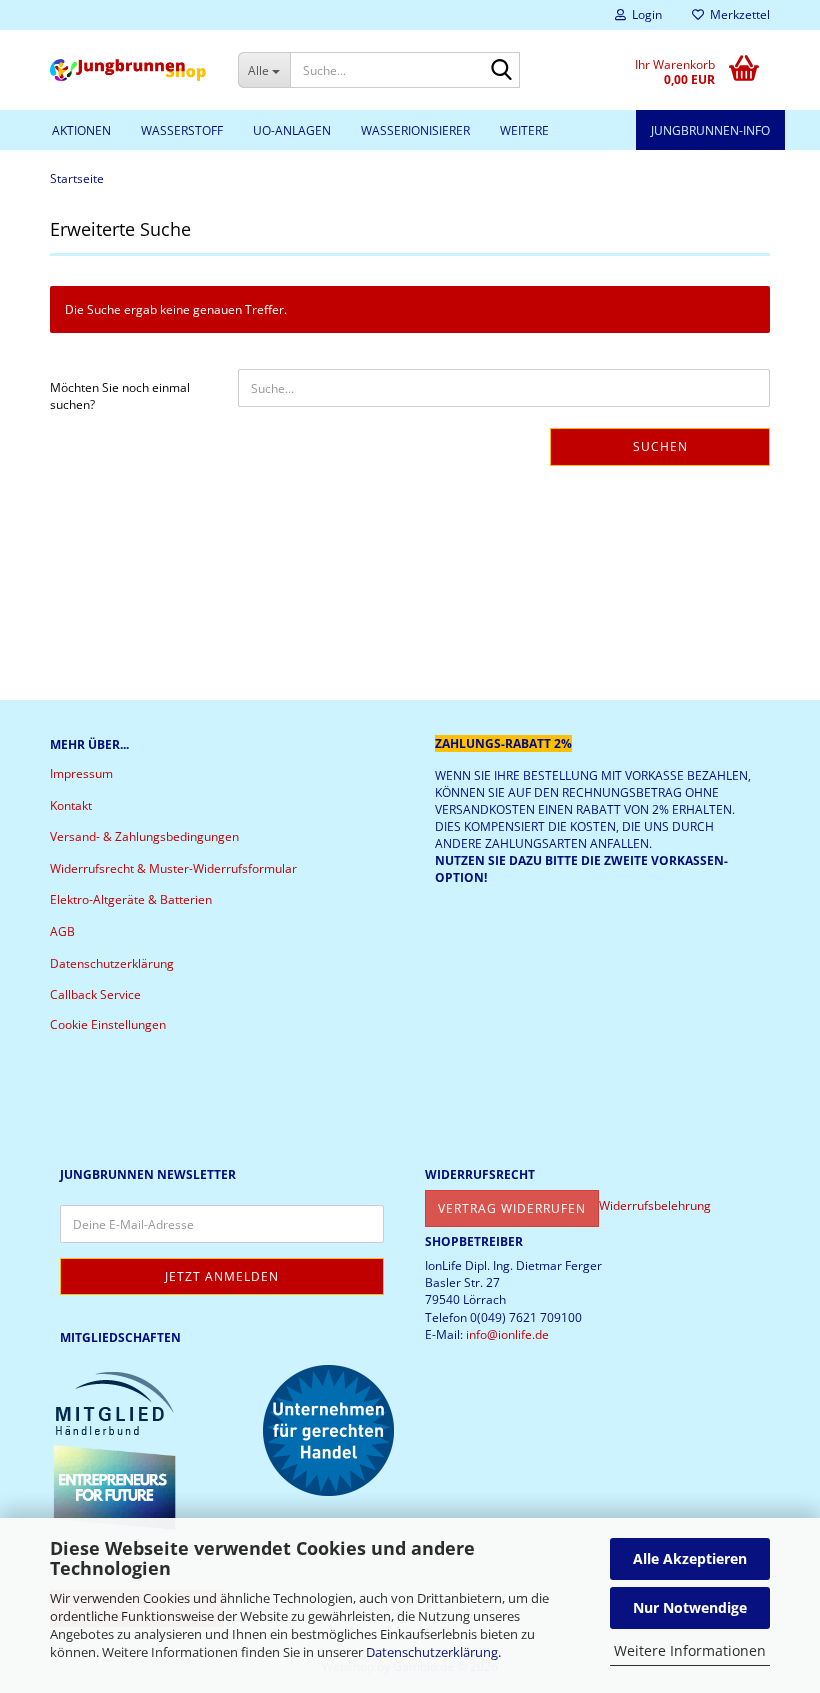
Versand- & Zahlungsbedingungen (144, 836)
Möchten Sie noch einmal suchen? (120, 396)
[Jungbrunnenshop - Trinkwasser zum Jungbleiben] (129, 70)
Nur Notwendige (690, 1607)
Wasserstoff (182, 130)
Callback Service (95, 994)
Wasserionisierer (415, 130)
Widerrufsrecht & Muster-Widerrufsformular (173, 868)
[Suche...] (501, 71)
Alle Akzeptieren (690, 1558)
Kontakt (71, 805)
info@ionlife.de (507, 1334)
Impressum (81, 773)
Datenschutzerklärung (432, 1652)
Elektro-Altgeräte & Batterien (131, 899)
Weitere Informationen (690, 1650)
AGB (62, 931)
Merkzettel (737, 14)
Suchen (660, 446)
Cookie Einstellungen (108, 1024)
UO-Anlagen (292, 130)
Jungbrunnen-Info (710, 130)
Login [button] (644, 14)
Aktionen (81, 130)
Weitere (524, 130)
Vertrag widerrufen (512, 1208)
